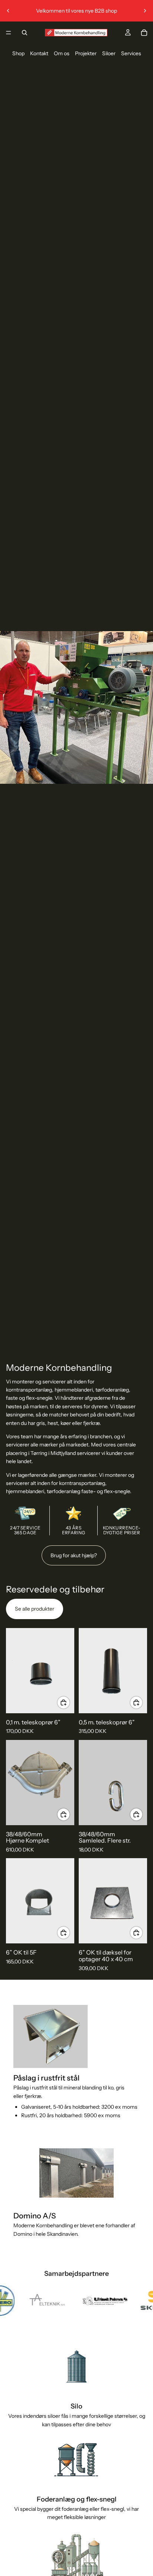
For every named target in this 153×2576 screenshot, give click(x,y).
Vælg (70, 1814)
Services (131, 53)
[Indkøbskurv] (144, 33)
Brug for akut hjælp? (74, 1555)
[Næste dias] (145, 11)
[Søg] (25, 33)
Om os (62, 53)
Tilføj (70, 1702)
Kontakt (39, 53)
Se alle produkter (35, 1609)
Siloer (109, 53)
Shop (18, 53)
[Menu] (9, 33)
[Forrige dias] (8, 11)
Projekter (86, 53)
